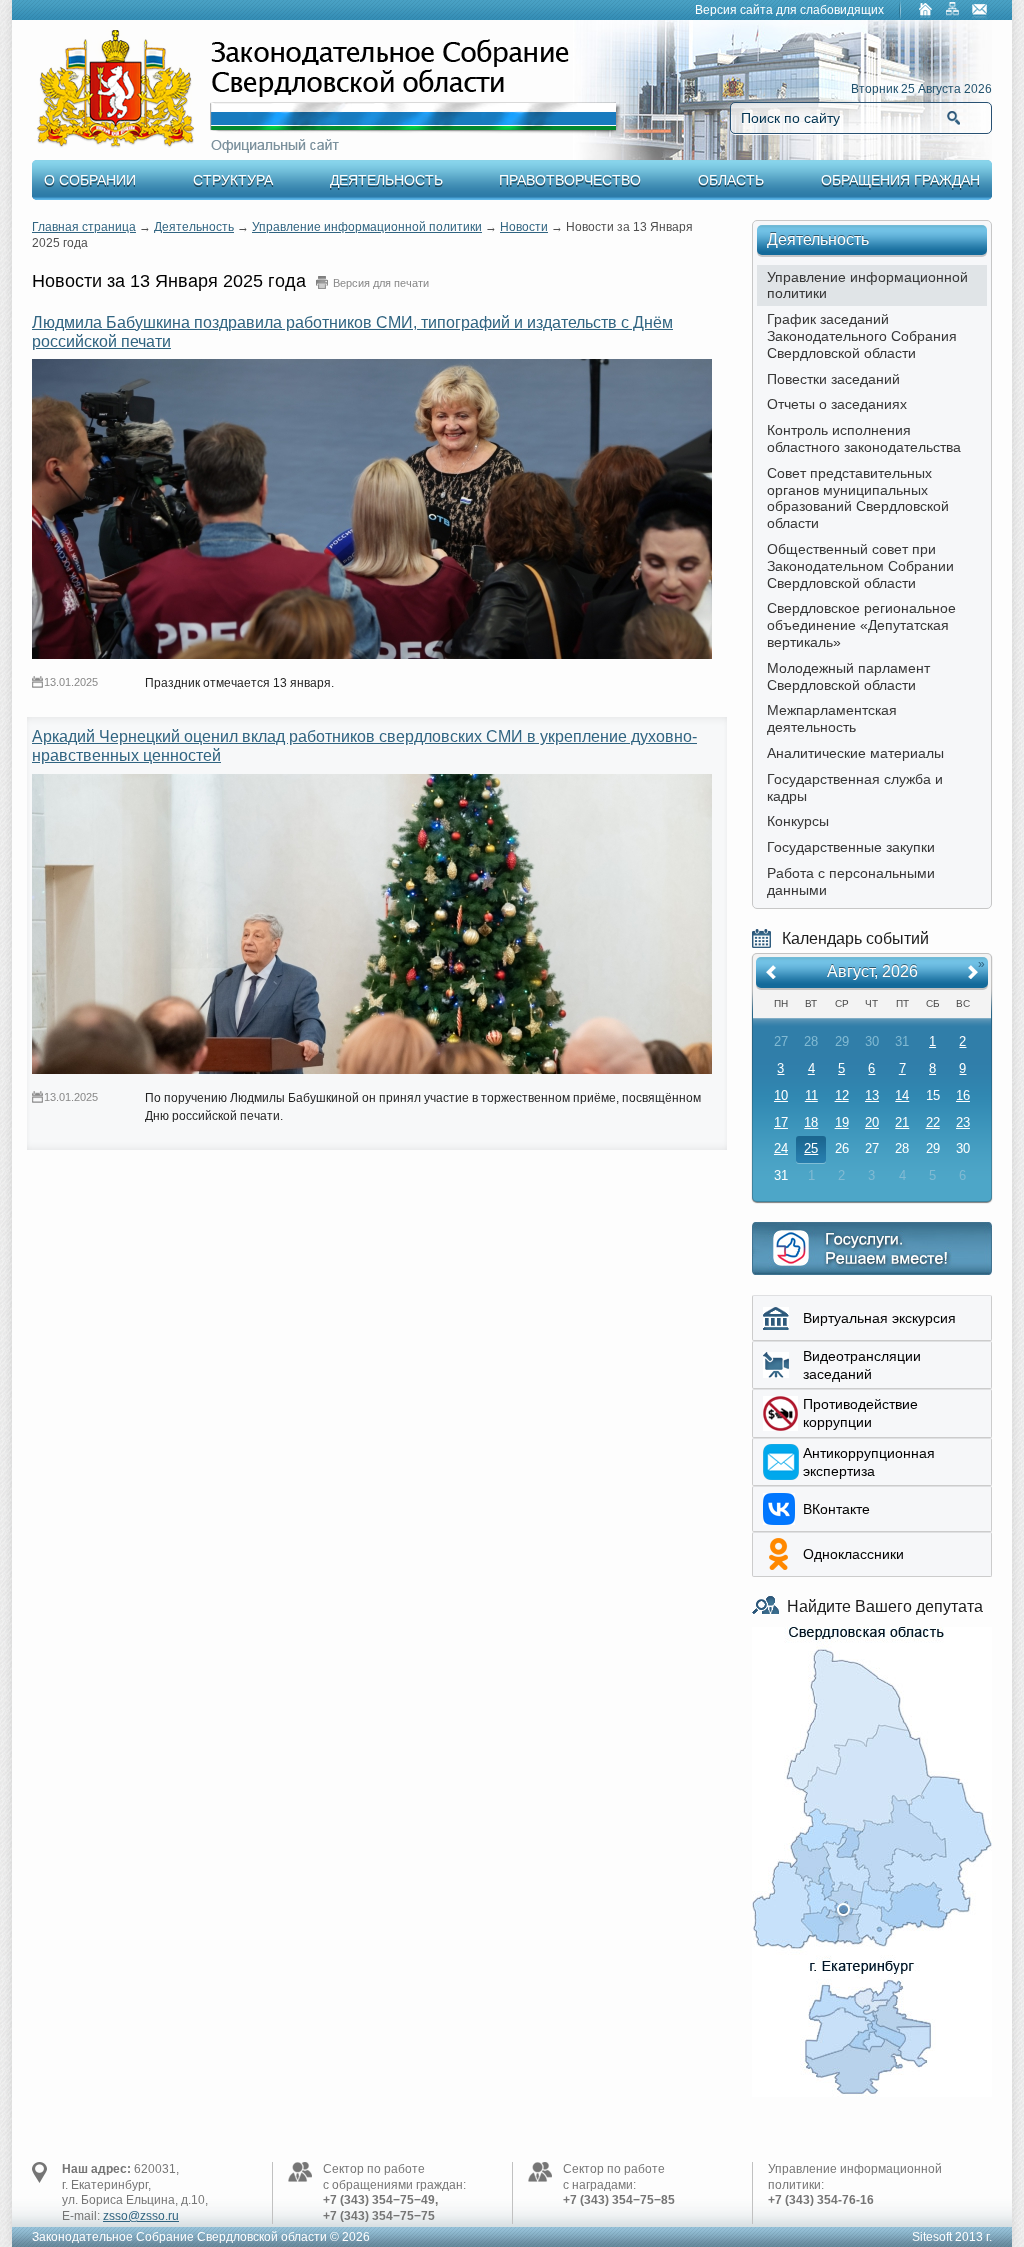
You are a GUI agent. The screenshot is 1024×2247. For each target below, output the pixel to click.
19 (842, 1122)
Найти (953, 118)
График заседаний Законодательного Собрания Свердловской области (862, 336)
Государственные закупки (851, 847)
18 (811, 1122)
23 (963, 1122)
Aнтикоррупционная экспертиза (869, 1462)
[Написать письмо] (980, 11)
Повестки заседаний (833, 379)
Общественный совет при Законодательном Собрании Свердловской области (860, 566)
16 (963, 1095)
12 (842, 1095)
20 (872, 1122)
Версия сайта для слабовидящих (789, 10)
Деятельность (386, 180)
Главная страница (84, 227)
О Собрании (90, 180)
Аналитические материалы (855, 753)
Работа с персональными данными (851, 881)
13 (872, 1095)
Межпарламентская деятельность (832, 718)
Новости (524, 227)
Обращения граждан (900, 180)
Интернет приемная (872, 1248)
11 (811, 1095)
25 (811, 1148)
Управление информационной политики (367, 227)
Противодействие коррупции (860, 1413)
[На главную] (926, 11)
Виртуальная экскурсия (879, 1318)
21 (902, 1122)
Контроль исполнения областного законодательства (864, 438)
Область (731, 180)
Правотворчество (570, 180)
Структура (233, 180)
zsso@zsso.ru (141, 2216)
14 (902, 1095)
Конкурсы (798, 821)
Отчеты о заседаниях (837, 404)
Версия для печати (381, 283)
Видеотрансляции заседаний (862, 1365)
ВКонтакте (836, 1509)
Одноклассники (853, 1554)
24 (781, 1148)
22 (933, 1122)
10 (781, 1095)
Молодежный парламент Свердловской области (848, 676)
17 (781, 1122)
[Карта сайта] (953, 11)
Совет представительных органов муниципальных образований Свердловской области (858, 498)
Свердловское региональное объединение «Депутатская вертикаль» (861, 625)
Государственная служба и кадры (855, 787)
